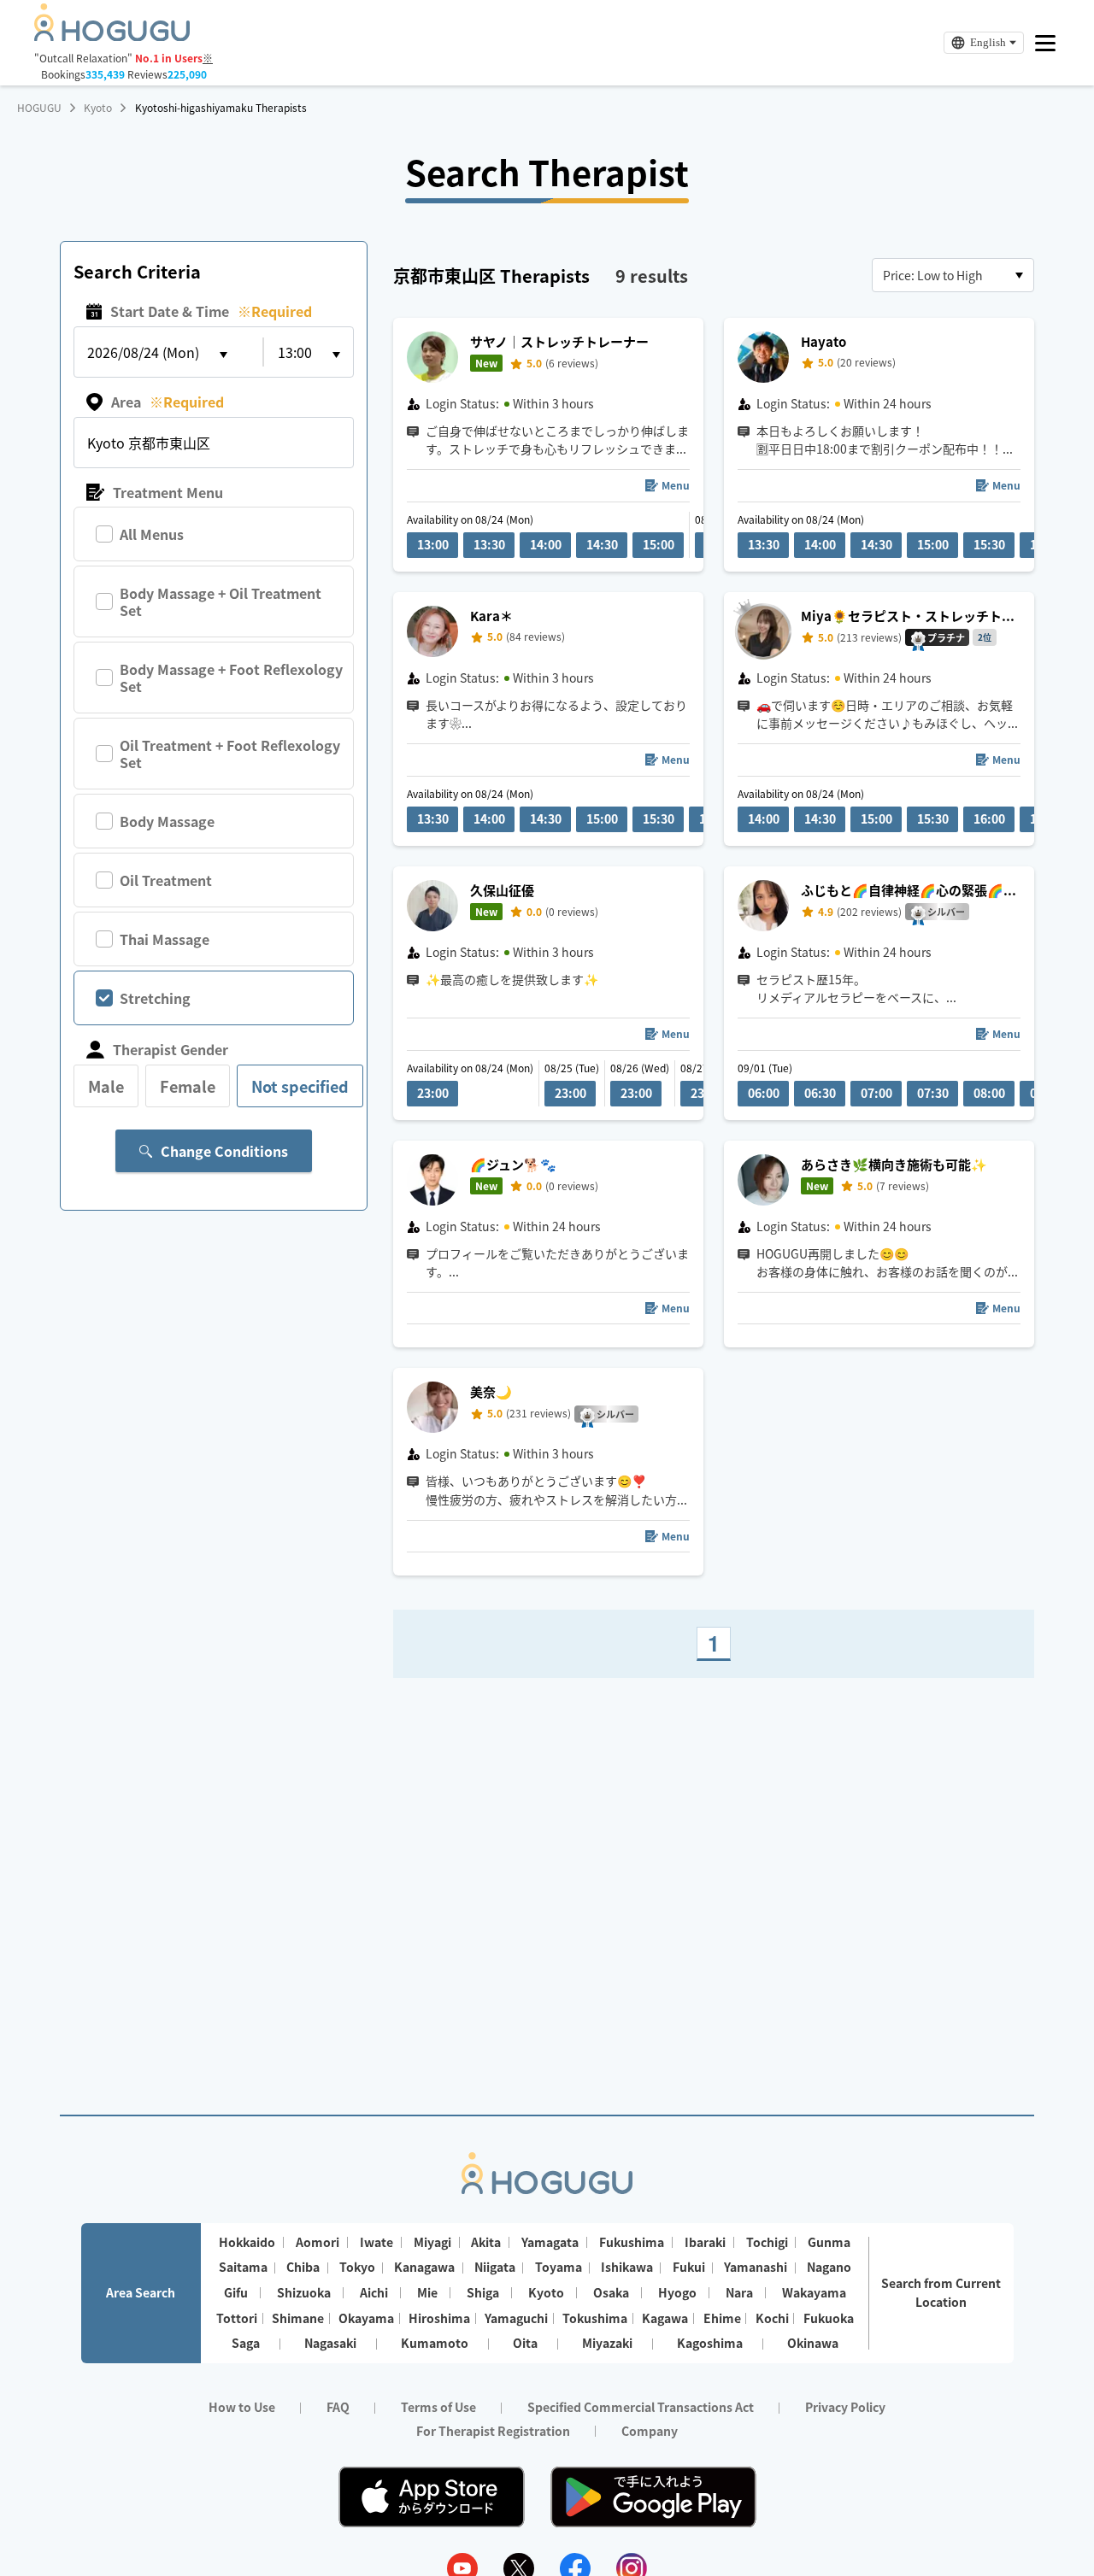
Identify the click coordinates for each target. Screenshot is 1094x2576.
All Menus (152, 534)
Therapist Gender (171, 1049)
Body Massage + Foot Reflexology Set (231, 678)
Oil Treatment (166, 880)
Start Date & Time (211, 311)
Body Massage (167, 821)
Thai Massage (165, 939)
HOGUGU (39, 108)
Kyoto (98, 108)
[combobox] (953, 275)
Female (188, 1086)
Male (106, 1086)
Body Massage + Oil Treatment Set (221, 601)
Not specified (300, 1086)
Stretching (155, 998)
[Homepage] (112, 36)
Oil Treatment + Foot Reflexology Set (230, 754)
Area (168, 402)
